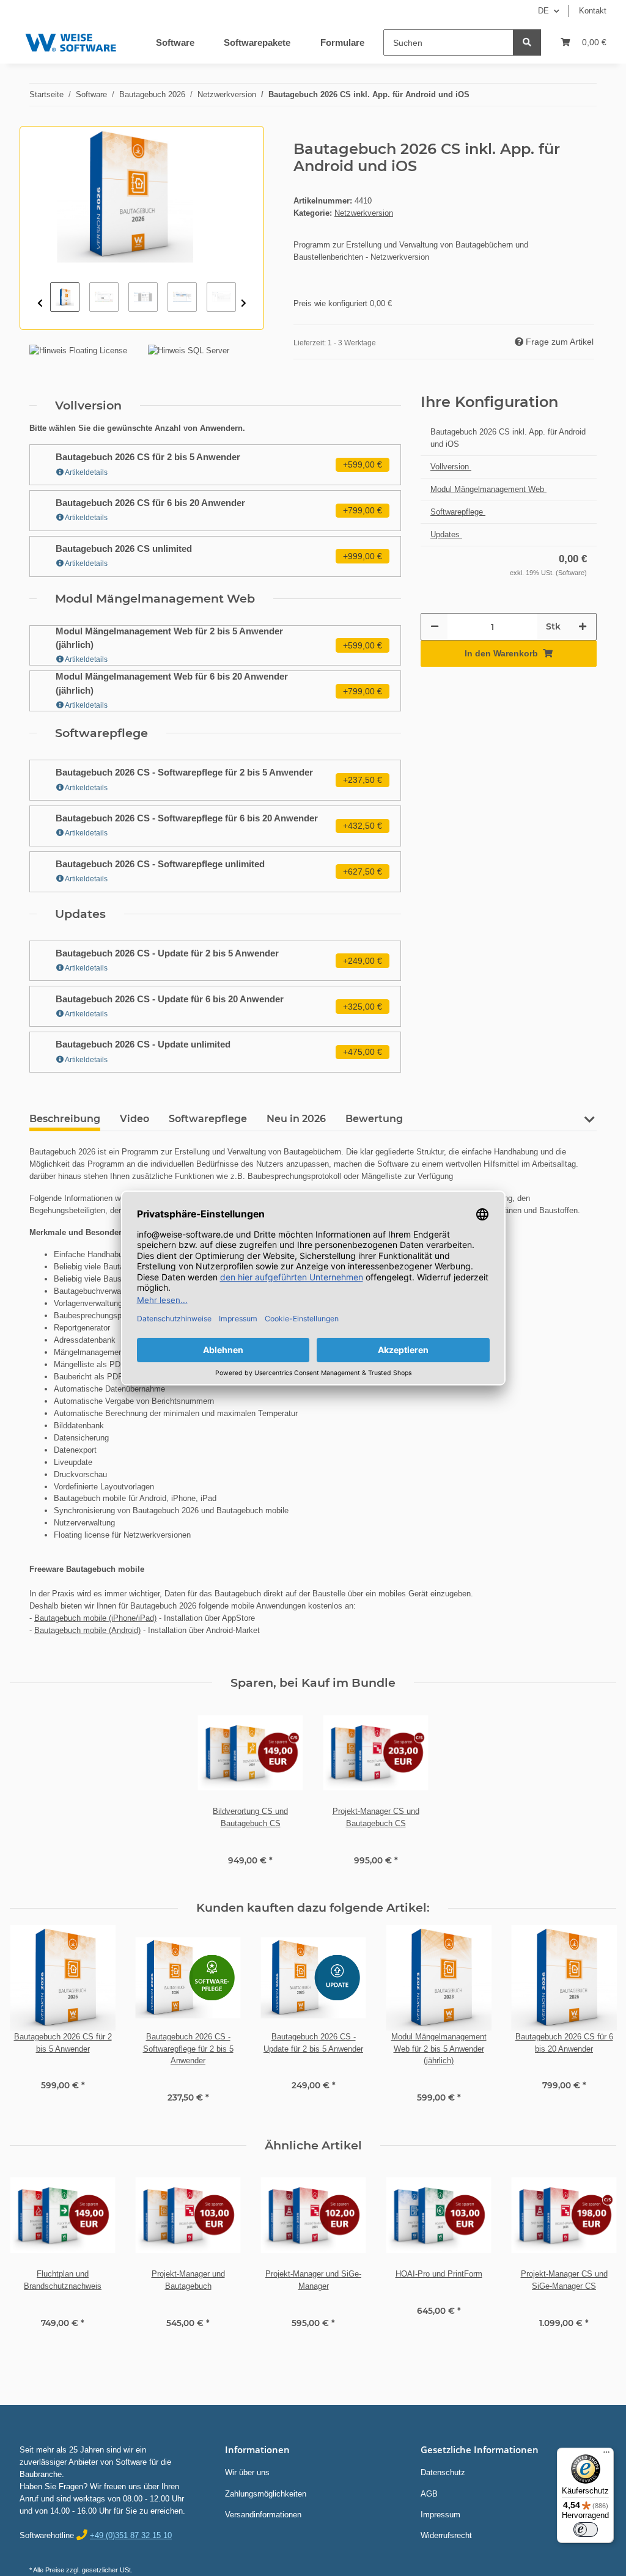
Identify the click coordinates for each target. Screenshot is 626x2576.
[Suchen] (527, 42)
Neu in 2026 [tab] (296, 1119)
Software (175, 42)
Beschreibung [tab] (65, 1119)
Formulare (342, 42)
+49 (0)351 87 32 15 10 (131, 2535)
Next (244, 303)
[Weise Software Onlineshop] (71, 40)
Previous (40, 303)
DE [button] (543, 11)
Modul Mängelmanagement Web (488, 489)
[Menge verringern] (435, 627)
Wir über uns (247, 2472)
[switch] (586, 2530)
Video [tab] (134, 1119)
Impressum (440, 2515)
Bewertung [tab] (374, 1119)
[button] (589, 1124)
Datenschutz (443, 2472)
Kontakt (593, 11)
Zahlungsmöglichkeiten (266, 2494)
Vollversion (451, 467)
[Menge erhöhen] (583, 627)
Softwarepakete (257, 42)
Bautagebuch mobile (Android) (87, 1630)
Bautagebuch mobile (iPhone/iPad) (95, 1618)
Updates (446, 534)
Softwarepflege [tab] (208, 1119)
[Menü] (606, 2455)
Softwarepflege (458, 512)
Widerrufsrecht (446, 2535)
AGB (429, 2494)
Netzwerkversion (364, 213)
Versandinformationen (263, 2515)
